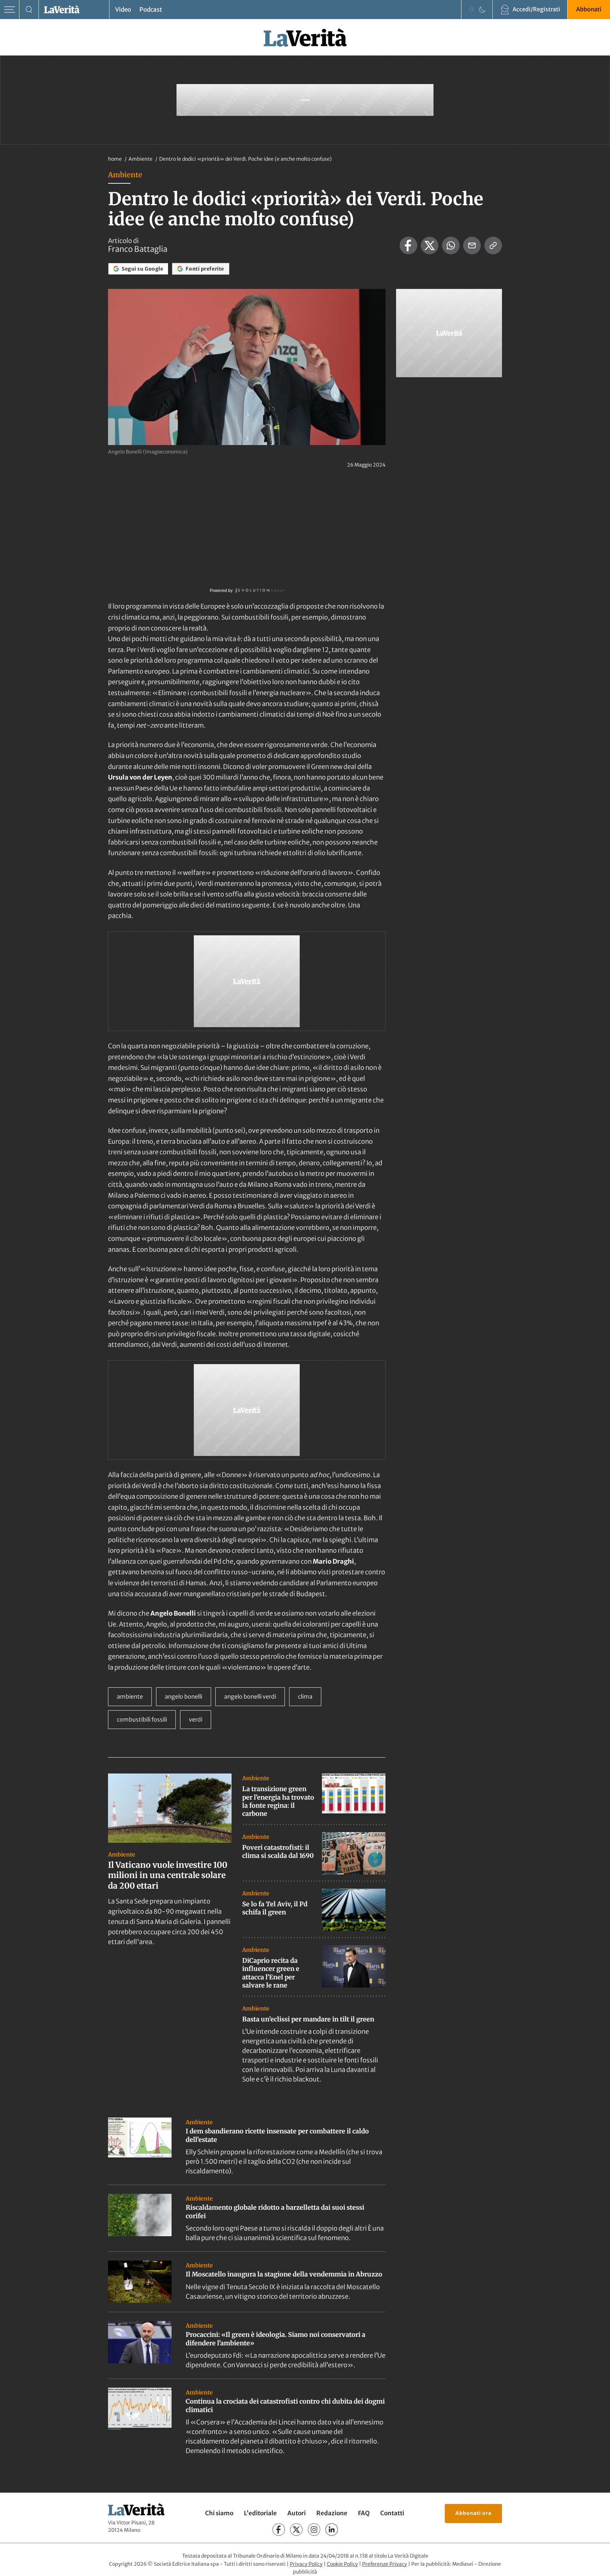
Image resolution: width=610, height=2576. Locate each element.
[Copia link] (493, 245)
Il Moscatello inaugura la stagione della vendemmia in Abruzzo (284, 2274)
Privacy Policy (306, 2564)
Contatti (392, 2513)
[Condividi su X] (430, 245)
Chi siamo (219, 2513)
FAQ (364, 2513)
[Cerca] (29, 10)
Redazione (332, 2513)
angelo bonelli (184, 1696)
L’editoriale (260, 2513)
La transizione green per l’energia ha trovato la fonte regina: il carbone (278, 1801)
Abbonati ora (473, 2513)
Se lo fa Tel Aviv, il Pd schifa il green (275, 1908)
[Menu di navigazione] (10, 10)
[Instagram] (314, 2530)
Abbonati (589, 9)
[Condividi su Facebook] (408, 245)
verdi (196, 1719)
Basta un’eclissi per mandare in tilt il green (308, 2019)
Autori (297, 2513)
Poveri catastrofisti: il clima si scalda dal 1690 (278, 1852)
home (115, 159)
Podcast (151, 10)
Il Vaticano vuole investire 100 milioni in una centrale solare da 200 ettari (168, 1875)
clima (305, 1696)
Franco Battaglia (138, 249)
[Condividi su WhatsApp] (451, 245)
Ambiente (141, 159)
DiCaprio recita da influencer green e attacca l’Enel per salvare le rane (271, 1973)
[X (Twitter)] (296, 2530)
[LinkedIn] (332, 2530)
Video (123, 10)
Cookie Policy (342, 2564)
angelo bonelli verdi (250, 1696)
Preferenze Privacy (385, 2564)
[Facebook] (279, 2530)
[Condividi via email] (472, 245)
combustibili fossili (142, 1719)
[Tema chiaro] (472, 10)
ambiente (130, 1696)
